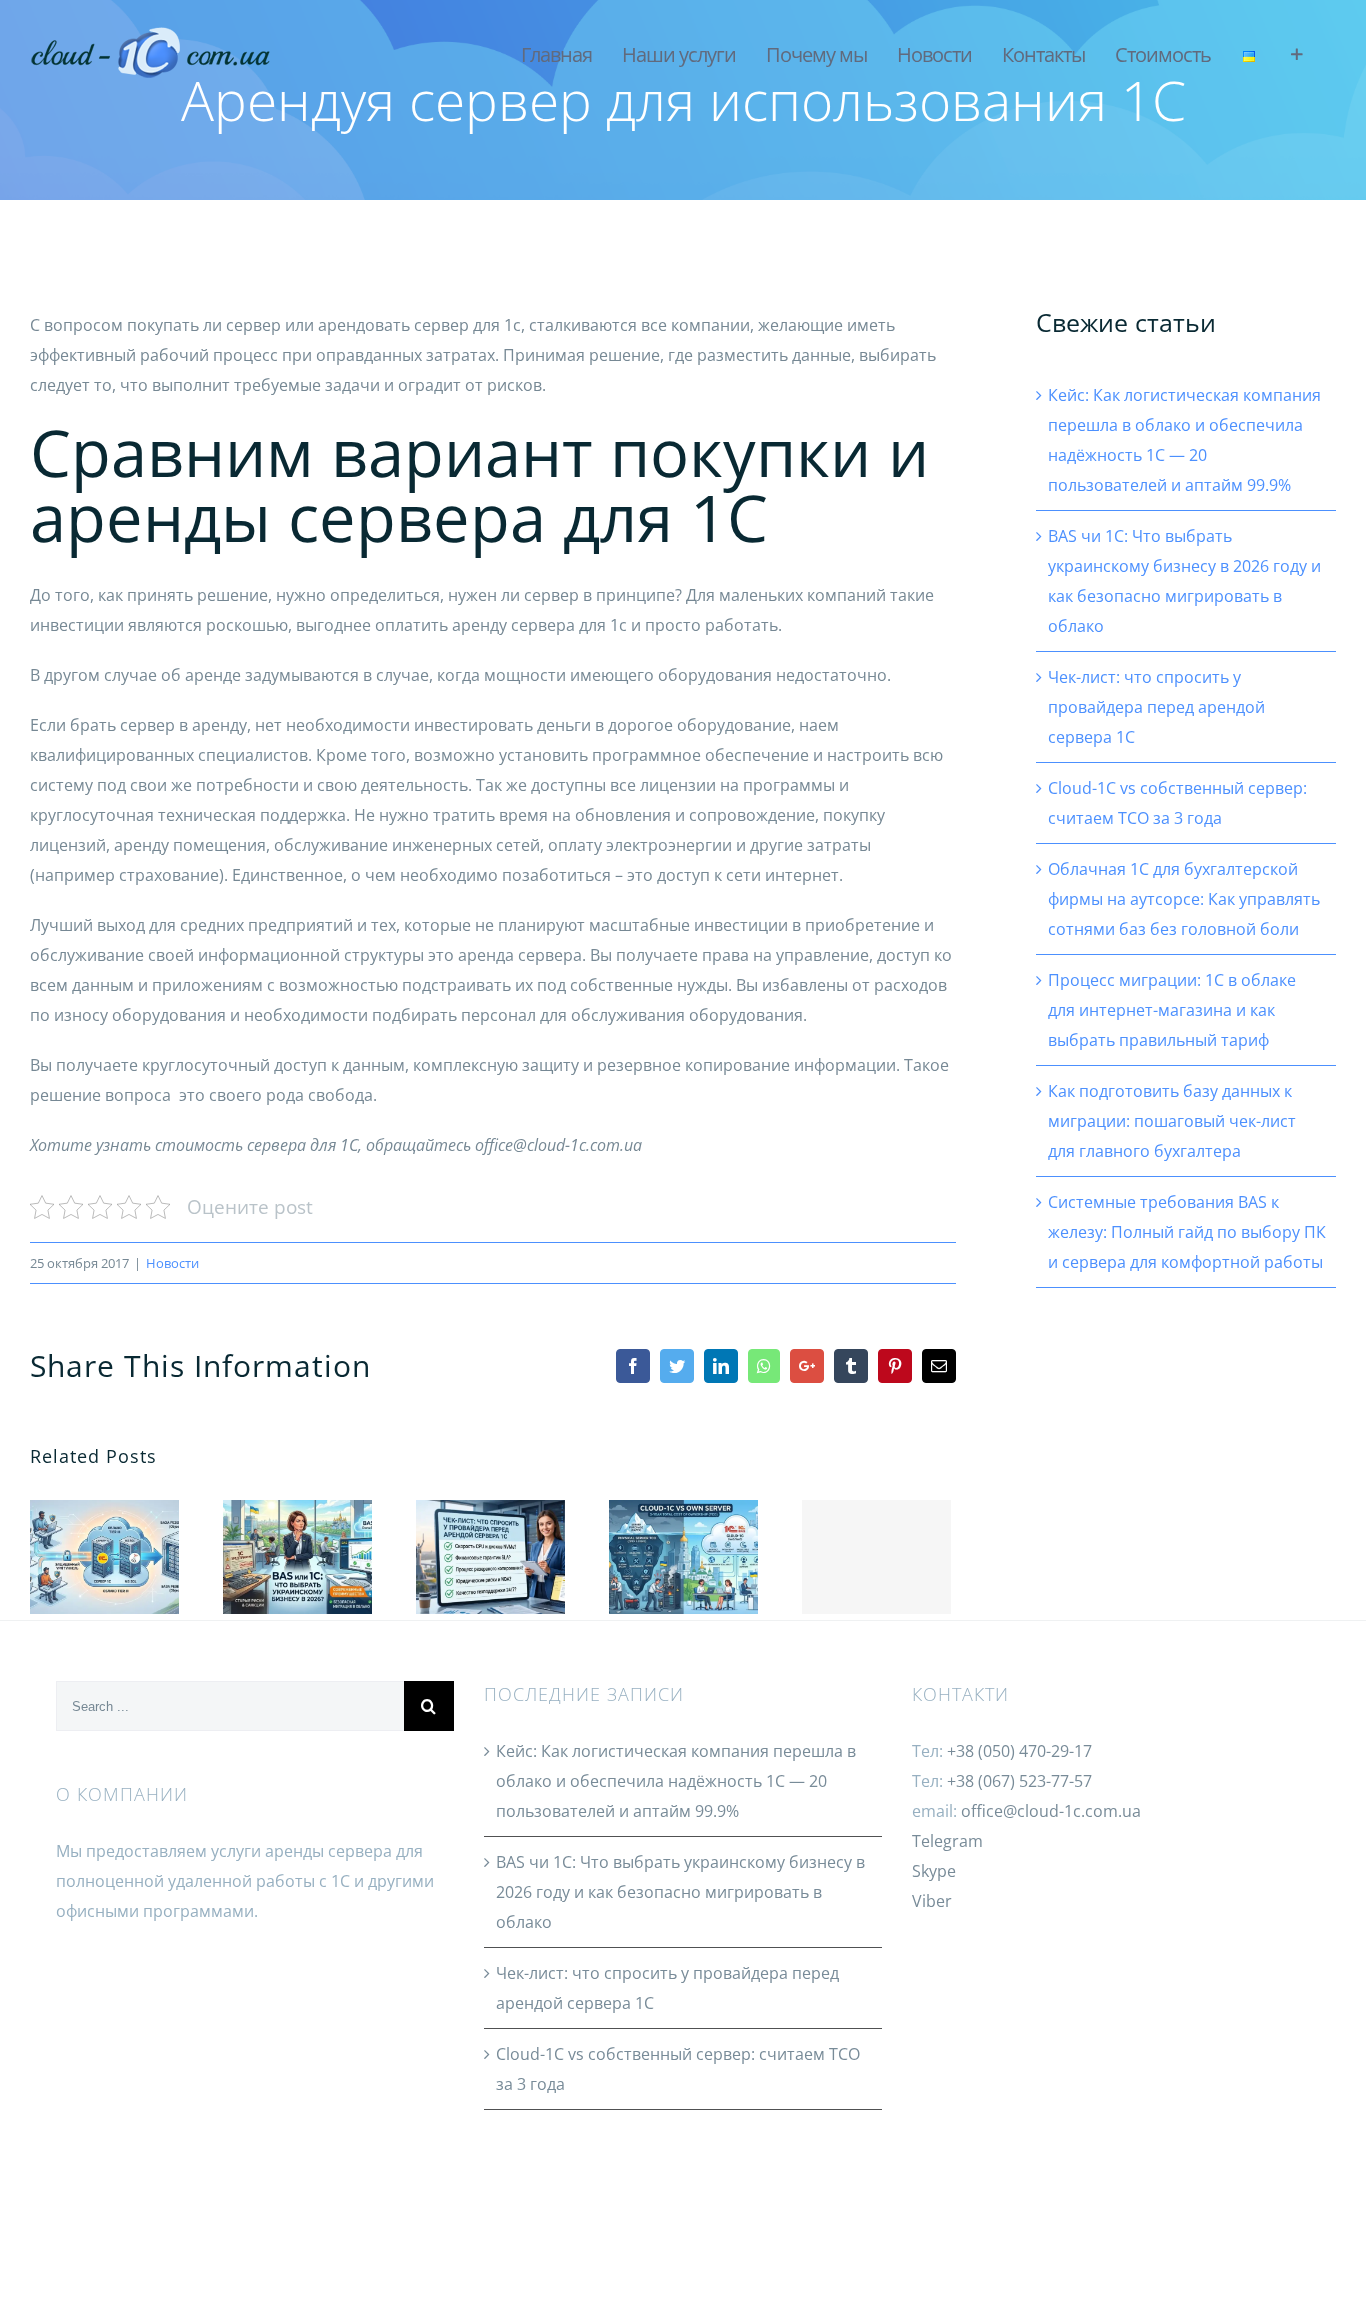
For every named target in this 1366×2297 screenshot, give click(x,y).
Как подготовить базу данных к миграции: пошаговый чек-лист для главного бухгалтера (1172, 1121)
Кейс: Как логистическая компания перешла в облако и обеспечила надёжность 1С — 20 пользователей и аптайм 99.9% (100, 1530)
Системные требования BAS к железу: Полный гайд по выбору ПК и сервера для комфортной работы (1187, 1232)
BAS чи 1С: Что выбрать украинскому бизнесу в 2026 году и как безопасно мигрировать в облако (293, 1530)
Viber (932, 1901)
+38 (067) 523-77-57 (1019, 1781)
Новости (172, 1263)
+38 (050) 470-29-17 (1019, 1751)
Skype (934, 1871)
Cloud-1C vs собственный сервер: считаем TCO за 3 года (679, 1530)
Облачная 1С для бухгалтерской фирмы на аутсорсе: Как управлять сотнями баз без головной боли (876, 1556)
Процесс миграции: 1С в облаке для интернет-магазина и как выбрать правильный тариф (1172, 1010)
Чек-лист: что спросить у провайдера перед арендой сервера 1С (486, 1530)
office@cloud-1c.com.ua (1051, 1811)
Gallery (104, 1583)
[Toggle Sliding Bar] (1296, 55)
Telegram (947, 1841)
